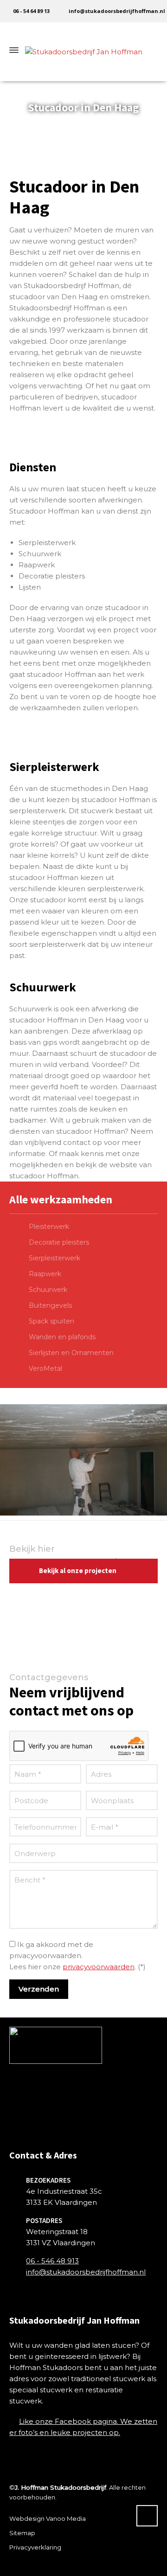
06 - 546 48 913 (52, 2261)
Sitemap (22, 2533)
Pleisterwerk (49, 1227)
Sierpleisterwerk (55, 1258)
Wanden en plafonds (62, 1337)
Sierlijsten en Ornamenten (71, 1353)
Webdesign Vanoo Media (48, 2518)
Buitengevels (50, 1305)
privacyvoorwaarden (99, 1967)
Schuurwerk (48, 1290)
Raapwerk (45, 1274)
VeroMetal (45, 1368)
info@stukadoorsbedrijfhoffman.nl (117, 11)
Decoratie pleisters (59, 1242)
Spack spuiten (51, 1321)
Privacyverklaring (35, 2547)
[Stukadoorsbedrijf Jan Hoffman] (83, 50)
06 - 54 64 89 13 (31, 11)
